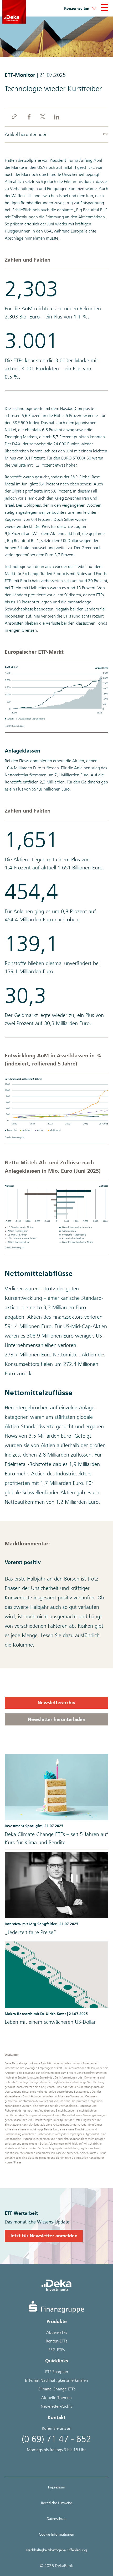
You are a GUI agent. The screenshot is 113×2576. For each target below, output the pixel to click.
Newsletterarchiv (56, 1703)
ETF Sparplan (57, 2372)
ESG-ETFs (56, 2350)
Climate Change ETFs (56, 2389)
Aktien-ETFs (57, 2332)
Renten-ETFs (56, 2341)
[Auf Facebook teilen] (28, 117)
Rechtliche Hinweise (56, 2503)
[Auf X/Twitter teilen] (43, 117)
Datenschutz (56, 2519)
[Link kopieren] (14, 117)
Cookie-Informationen (56, 2534)
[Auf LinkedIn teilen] (57, 117)
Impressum (57, 2487)
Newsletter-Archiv (56, 2406)
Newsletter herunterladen (57, 1719)
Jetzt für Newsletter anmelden (44, 2236)
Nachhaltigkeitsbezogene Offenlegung (57, 2550)
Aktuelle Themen (56, 2398)
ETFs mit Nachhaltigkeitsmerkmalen (56, 2380)
